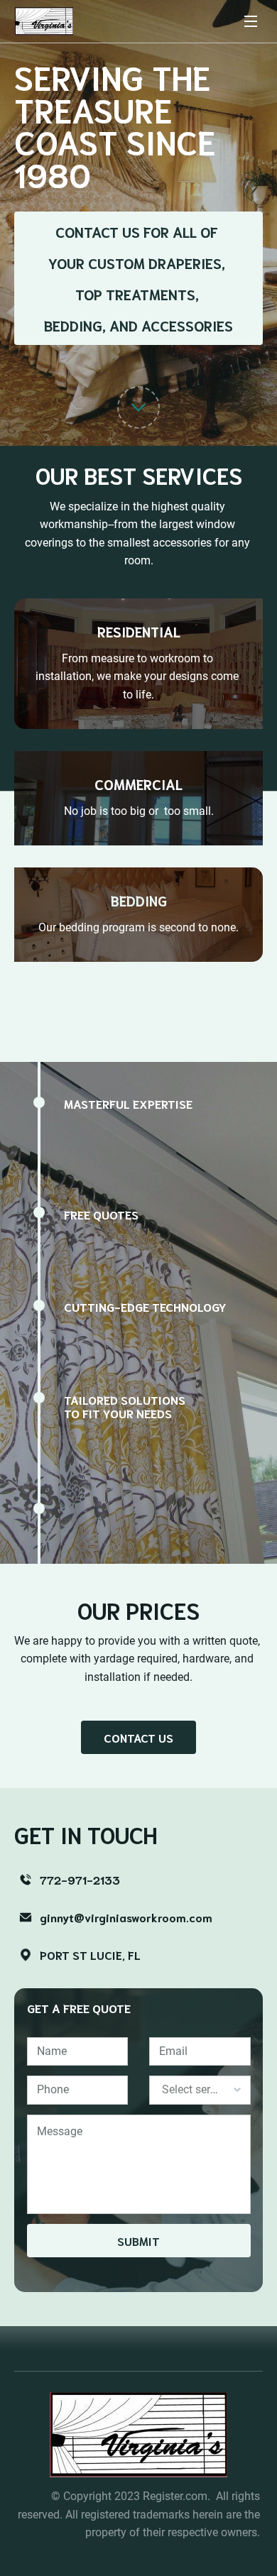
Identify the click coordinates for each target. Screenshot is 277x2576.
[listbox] (200, 2090)
